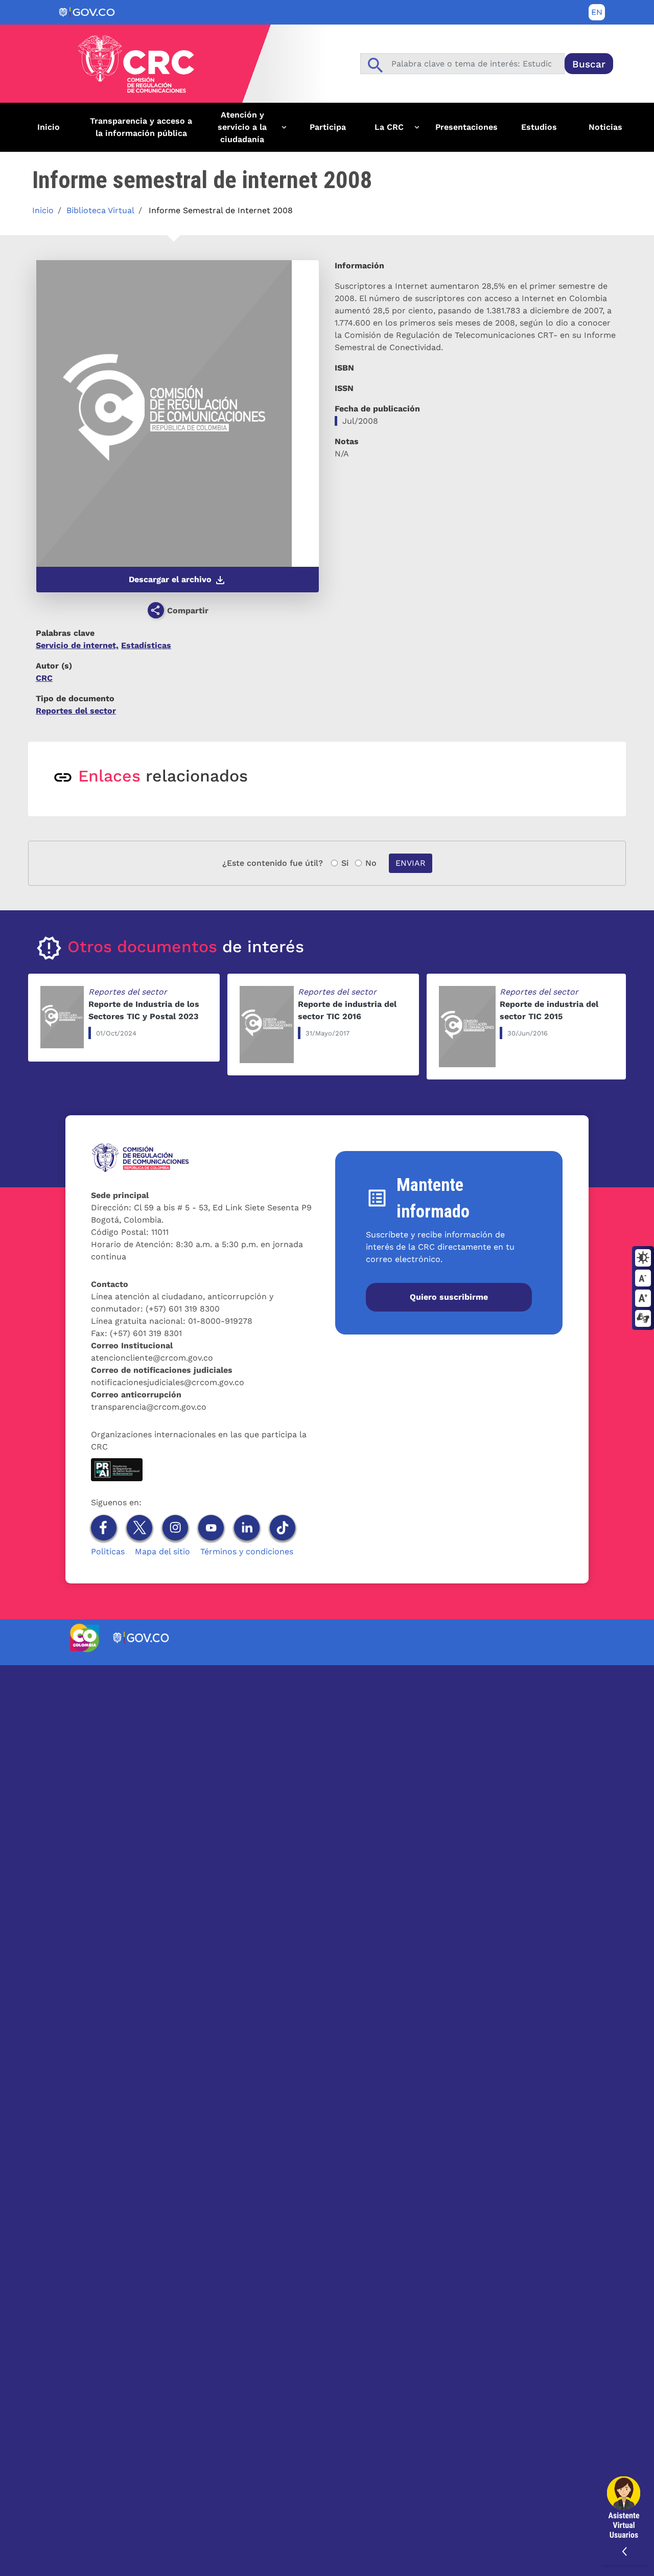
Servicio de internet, (77, 645)
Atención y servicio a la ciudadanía (233, 131)
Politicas (108, 1551)
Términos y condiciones (247, 1551)
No (371, 863)
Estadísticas (146, 645)
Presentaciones (466, 127)
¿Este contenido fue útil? (273, 863)
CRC (44, 678)
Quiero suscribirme (449, 1297)
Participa (328, 127)
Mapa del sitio (162, 1551)
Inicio (49, 127)
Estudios (539, 127)
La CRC (382, 131)
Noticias (605, 127)
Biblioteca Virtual (100, 210)
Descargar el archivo (171, 579)
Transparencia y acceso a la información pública (141, 127)
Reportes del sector (76, 711)
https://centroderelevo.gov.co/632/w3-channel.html (643, 1319)
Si (345, 863)
